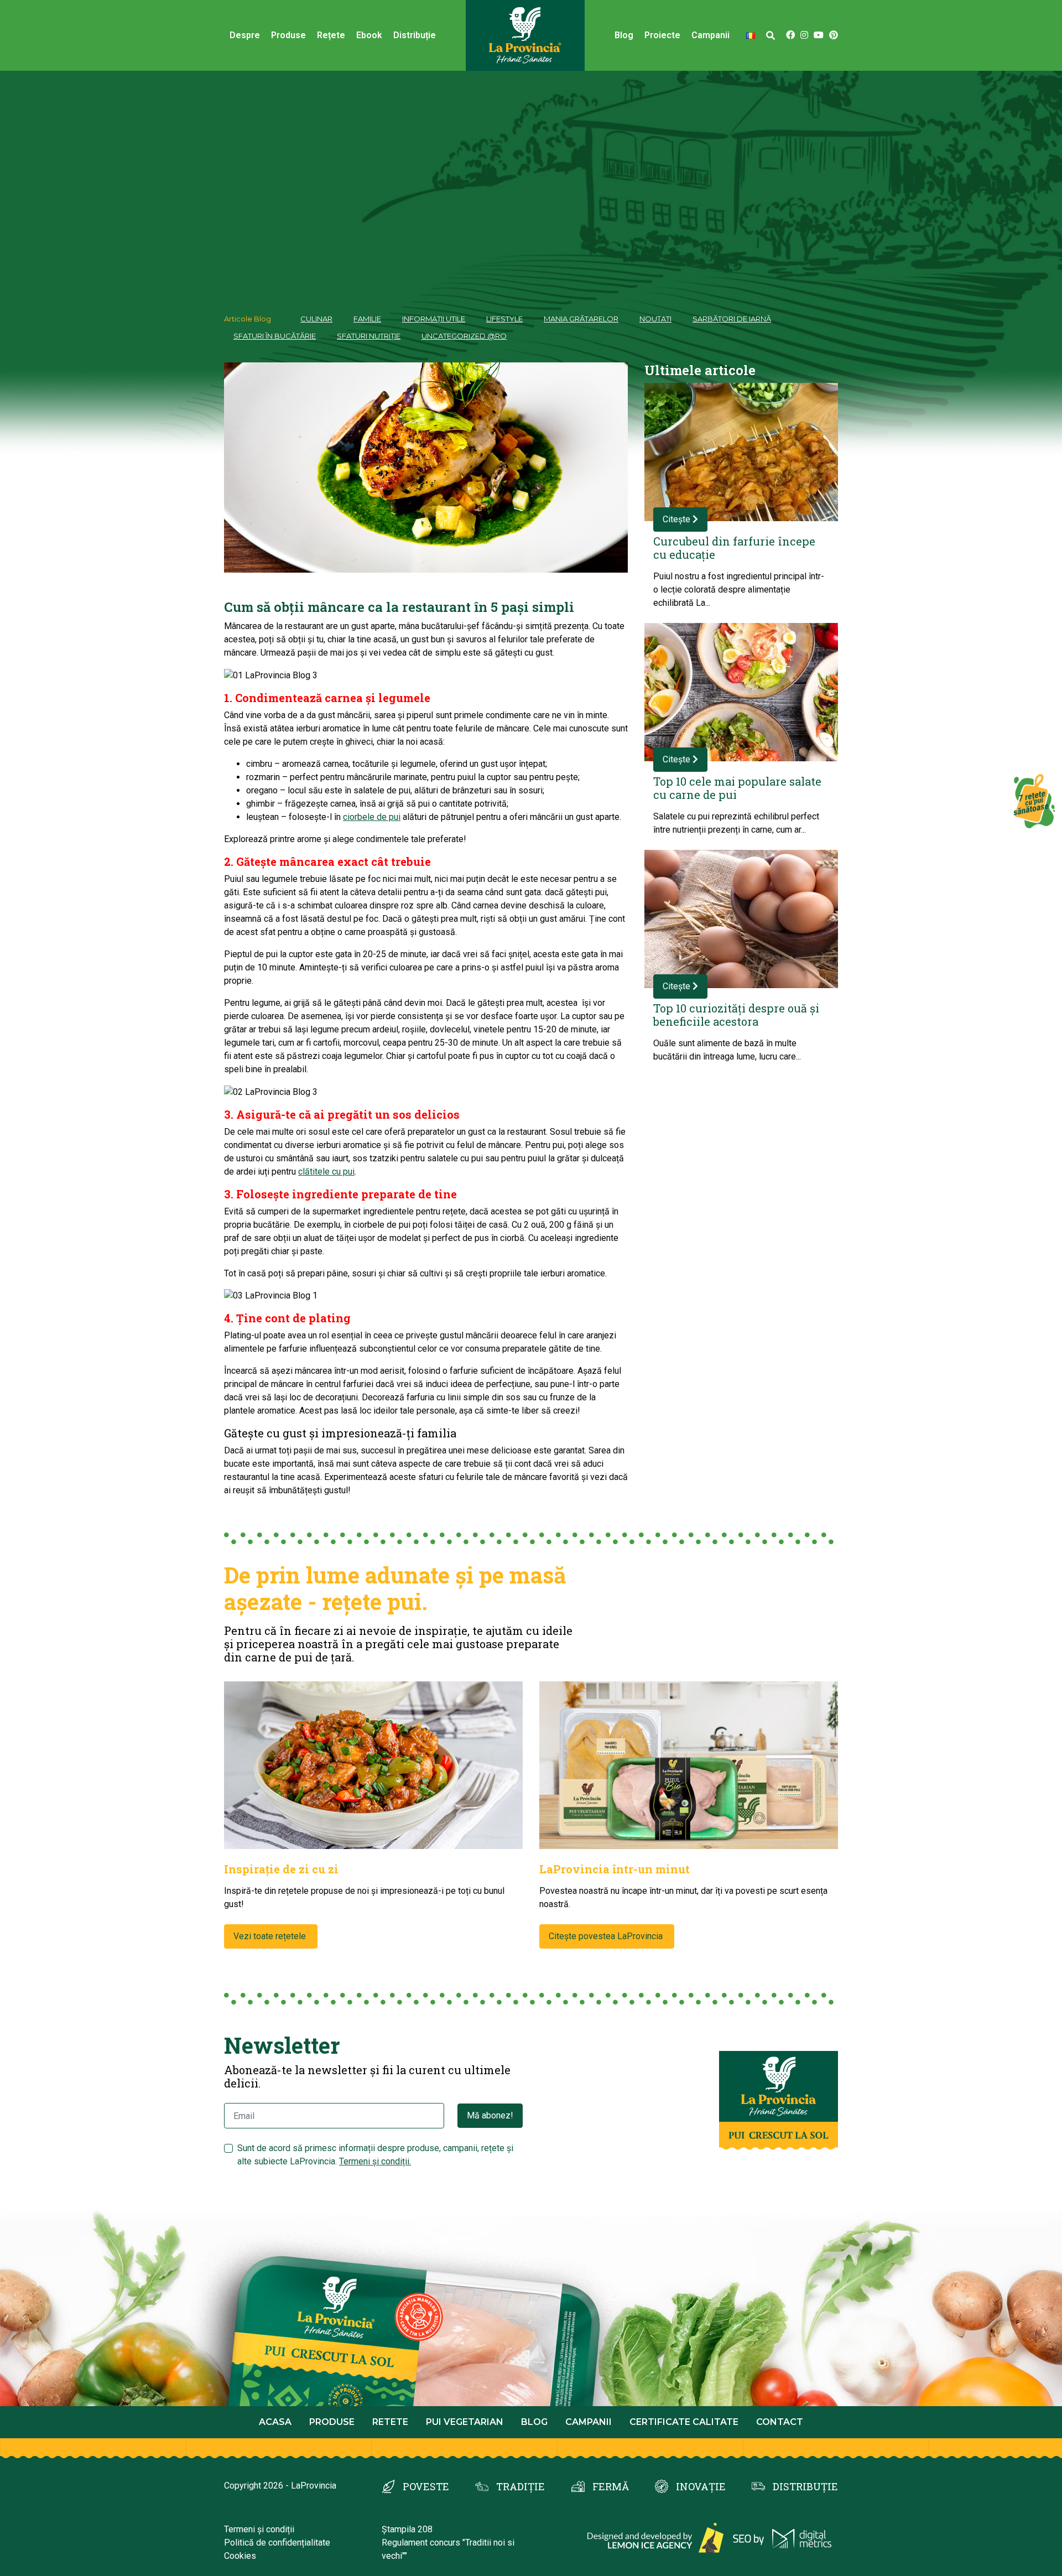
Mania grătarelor (581, 319)
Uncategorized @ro (464, 336)
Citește (678, 519)
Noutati (655, 319)
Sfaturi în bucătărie (275, 336)
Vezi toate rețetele (271, 1936)
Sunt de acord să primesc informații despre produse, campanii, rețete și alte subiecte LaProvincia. (375, 2155)
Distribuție (415, 35)
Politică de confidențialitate (277, 2543)
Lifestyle (504, 319)
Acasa (275, 2422)
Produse (288, 35)
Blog (624, 35)
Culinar (316, 319)
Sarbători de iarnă (732, 319)
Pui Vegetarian (465, 2422)
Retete (390, 2422)
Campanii (589, 2422)
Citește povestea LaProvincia (607, 1936)
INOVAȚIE (701, 2486)
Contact (780, 2422)
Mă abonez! (490, 2115)
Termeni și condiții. (375, 2161)
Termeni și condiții (259, 2529)
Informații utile (434, 319)
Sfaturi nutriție (369, 336)
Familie (367, 319)
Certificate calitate (684, 2422)
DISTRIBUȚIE (805, 2486)
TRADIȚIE (520, 2486)
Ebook (369, 35)
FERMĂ (611, 2486)
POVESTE (426, 2486)
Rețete (331, 35)
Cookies (240, 2556)
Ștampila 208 (407, 2529)
